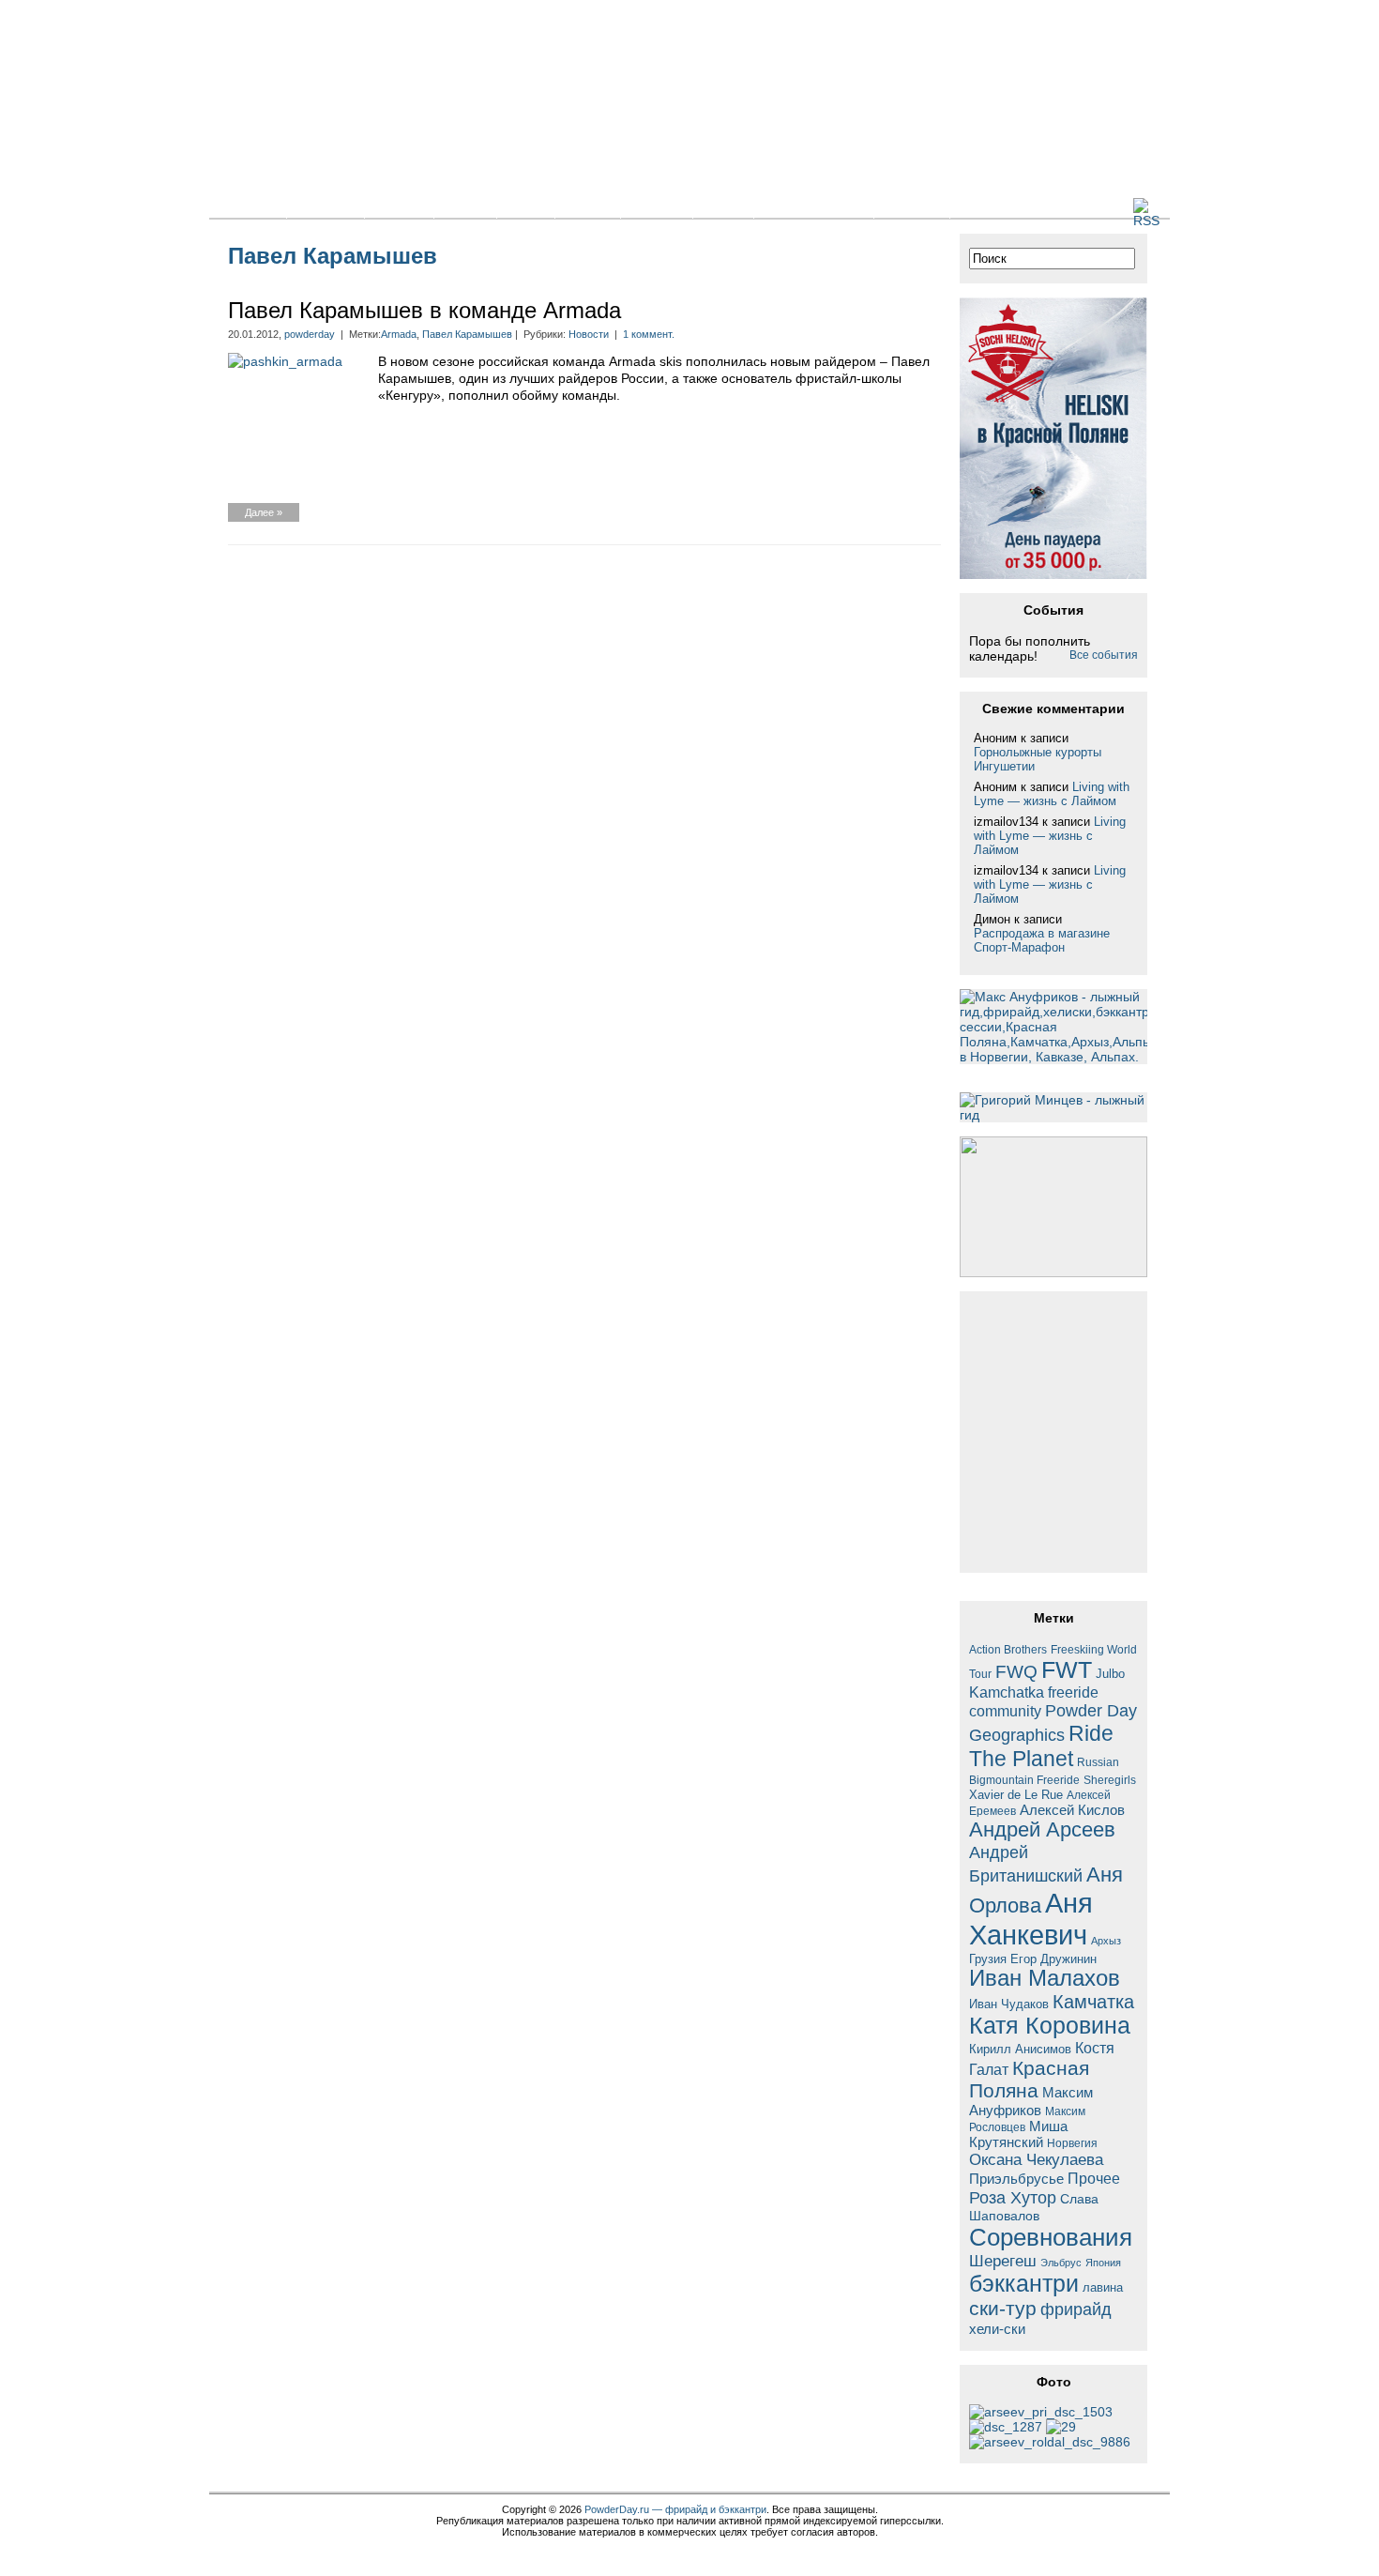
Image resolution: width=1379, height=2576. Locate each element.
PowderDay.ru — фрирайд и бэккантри (675, 2509)
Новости (326, 206)
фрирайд (1076, 2309)
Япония (1103, 2263)
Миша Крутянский (1018, 2134)
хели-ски (997, 2329)
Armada (399, 334)
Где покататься (814, 206)
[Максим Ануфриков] (1050, 2442)
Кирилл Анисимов (1020, 2049)
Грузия (988, 1959)
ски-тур (1003, 2309)
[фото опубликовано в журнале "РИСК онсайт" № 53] (1041, 2412)
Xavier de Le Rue (1016, 1795)
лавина (1103, 2287)
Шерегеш (1003, 2261)
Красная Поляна (1029, 2079)
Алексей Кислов (1072, 1810)
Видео (588, 206)
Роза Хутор (1013, 2197)
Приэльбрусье (1016, 2179)
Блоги (465, 206)
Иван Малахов (1045, 1978)
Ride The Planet (1041, 1746)
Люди (723, 206)
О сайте (912, 206)
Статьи (399, 206)
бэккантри (1024, 2284)
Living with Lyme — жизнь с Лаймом (1052, 794)
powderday (310, 334)
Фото (526, 206)
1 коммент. (649, 334)
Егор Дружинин (1053, 1959)
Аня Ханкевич (1031, 1919)
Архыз (1106, 1941)
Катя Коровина (1050, 2026)
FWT (1067, 1669)
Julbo (1110, 1674)
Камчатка (1093, 2002)
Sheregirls (1110, 1780)
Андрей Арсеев (1042, 1829)
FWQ (1016, 1672)
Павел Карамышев (467, 334)
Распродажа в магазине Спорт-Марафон (1042, 940)
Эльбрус (1061, 2263)
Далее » (264, 512)
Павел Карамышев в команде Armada (424, 310)
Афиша (657, 206)
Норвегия (1072, 2143)
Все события (1104, 655)
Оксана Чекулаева (1036, 2159)
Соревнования (1051, 2237)
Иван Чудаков (1009, 2004)
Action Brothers (1008, 1649)
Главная (248, 206)
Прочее (1094, 2178)
